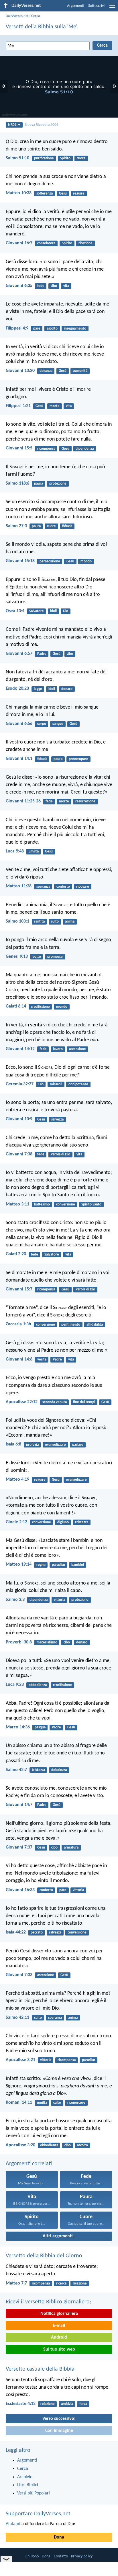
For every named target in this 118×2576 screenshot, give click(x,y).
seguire (79, 194)
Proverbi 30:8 (19, 1642)
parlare (78, 1445)
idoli (53, 611)
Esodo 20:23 (17, 689)
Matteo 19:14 (19, 1564)
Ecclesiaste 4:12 (21, 2404)
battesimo (42, 1204)
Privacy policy (82, 2556)
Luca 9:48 (15, 851)
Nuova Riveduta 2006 (42, 125)
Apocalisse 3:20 (20, 2145)
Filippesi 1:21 (18, 406)
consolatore (46, 243)
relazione (48, 2404)
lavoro (58, 1049)
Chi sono (32, 2556)
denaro (67, 689)
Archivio (25, 2477)
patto (37, 957)
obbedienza (38, 1685)
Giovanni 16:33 (20, 1890)
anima (70, 922)
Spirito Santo (91, 1204)
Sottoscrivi (96, 6)
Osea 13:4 (15, 611)
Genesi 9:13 (17, 957)
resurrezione (85, 801)
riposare (83, 887)
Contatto (61, 2556)
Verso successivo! (59, 2419)
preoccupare (78, 759)
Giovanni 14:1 (19, 759)
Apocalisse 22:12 (22, 1402)
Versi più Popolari (34, 2493)
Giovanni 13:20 (20, 371)
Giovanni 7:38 (19, 1154)
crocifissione (40, 1007)
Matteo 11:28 (19, 886)
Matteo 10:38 (19, 193)
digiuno (63, 1522)
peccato (37, 1933)
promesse (55, 957)
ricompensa (46, 449)
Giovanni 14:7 (19, 1805)
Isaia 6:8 (13, 1444)
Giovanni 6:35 (19, 286)
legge (38, 689)
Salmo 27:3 (16, 526)
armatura (71, 1848)
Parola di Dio (60, 1154)
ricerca (61, 2284)
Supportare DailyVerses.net (38, 2514)
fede (41, 286)
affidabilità (95, 1325)
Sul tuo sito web (59, 2349)
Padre (42, 654)
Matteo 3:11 (17, 1204)
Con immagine (59, 2431)
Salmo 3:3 (15, 1600)
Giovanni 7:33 (19, 1975)
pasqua (40, 1727)
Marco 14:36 (18, 1727)
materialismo (47, 1642)
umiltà (34, 851)
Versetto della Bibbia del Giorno (44, 2256)
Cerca (36, 16)
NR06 (12, 125)
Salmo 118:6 (17, 483)
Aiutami (13, 2524)
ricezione (85, 243)
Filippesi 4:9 (17, 328)
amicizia (67, 2404)
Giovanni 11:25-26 (23, 801)
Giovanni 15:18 (20, 561)
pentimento (71, 1325)
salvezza (57, 1120)
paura (39, 484)
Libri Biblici (28, 2485)
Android (59, 2337)
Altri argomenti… (59, 2236)
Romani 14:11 (19, 2103)
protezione (58, 484)
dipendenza (85, 449)
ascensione (77, 1049)
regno (41, 1565)
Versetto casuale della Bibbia (40, 2369)
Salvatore (37, 611)
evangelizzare (55, 1445)
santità (39, 922)
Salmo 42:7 (16, 1770)
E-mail (59, 2326)
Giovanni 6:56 (19, 724)
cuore (81, 158)
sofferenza (45, 194)
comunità (80, 371)
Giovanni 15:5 (19, 448)
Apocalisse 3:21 (20, 2060)
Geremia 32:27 (20, 1084)
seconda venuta (55, 1402)
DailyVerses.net (17, 16)
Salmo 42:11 (17, 2018)
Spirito (65, 158)
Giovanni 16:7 (19, 243)
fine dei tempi (84, 1402)
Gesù (63, 194)
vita (66, 286)
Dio (66, 611)
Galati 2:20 (16, 1254)
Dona (59, 2537)
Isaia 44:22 (16, 1932)
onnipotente (78, 1084)
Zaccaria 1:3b (18, 1324)
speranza (43, 887)
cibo (54, 286)
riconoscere (76, 2103)
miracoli (56, 1084)
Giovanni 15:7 (19, 1289)
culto (55, 922)
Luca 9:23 (15, 1685)
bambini (78, 1565)
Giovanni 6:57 (19, 654)
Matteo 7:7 (16, 2283)
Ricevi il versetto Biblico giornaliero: (48, 2302)
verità (42, 1360)
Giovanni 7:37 (19, 1847)
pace (37, 329)
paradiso (58, 1565)
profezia (32, 1445)
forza (83, 2404)
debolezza (59, 1770)
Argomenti (76, 6)
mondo (86, 561)
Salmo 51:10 (17, 158)
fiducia (67, 526)
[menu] (112, 8)
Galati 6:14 (16, 1006)
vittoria (59, 1600)
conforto (63, 887)
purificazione (44, 158)
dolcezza (46, 371)
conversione (66, 1204)
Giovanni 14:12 (20, 1049)
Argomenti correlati (29, 2164)
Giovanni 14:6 (19, 1359)
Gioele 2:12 (16, 1522)
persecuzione (50, 561)
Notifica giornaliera (59, 2314)
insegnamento (75, 329)
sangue (58, 724)
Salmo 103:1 (17, 921)
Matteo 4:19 (17, 1480)
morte (55, 406)
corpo (42, 724)
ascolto (52, 329)
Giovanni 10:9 (19, 1119)
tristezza (82, 1522)
